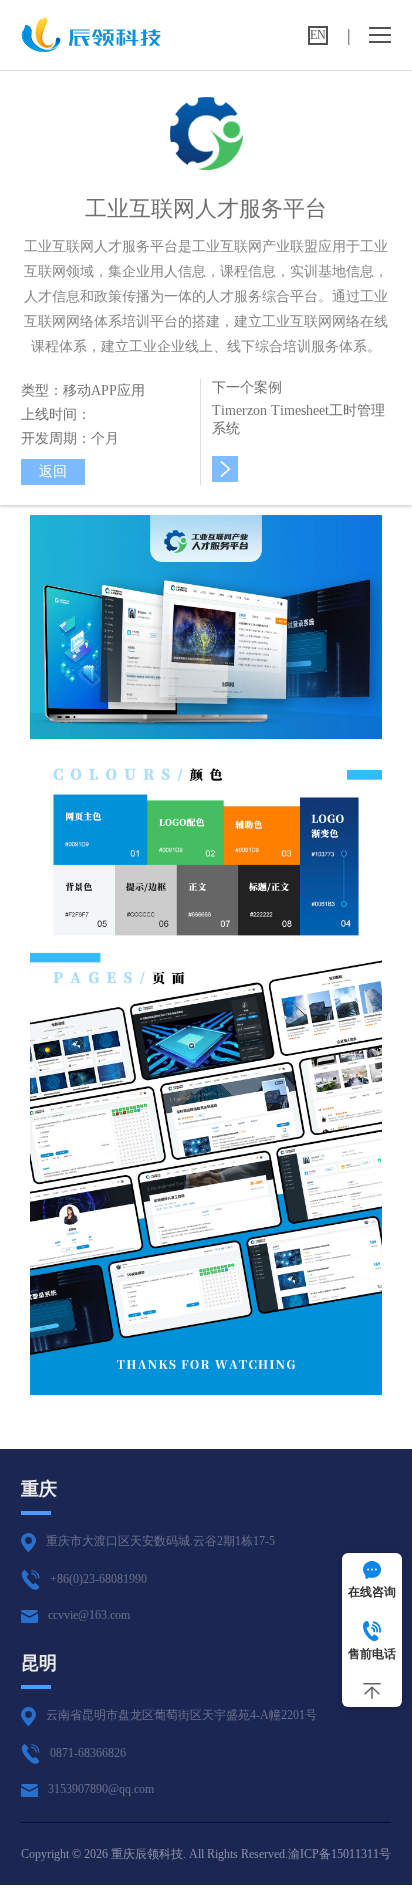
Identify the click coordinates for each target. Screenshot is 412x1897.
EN (318, 35)
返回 (53, 471)
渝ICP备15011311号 (339, 1854)
